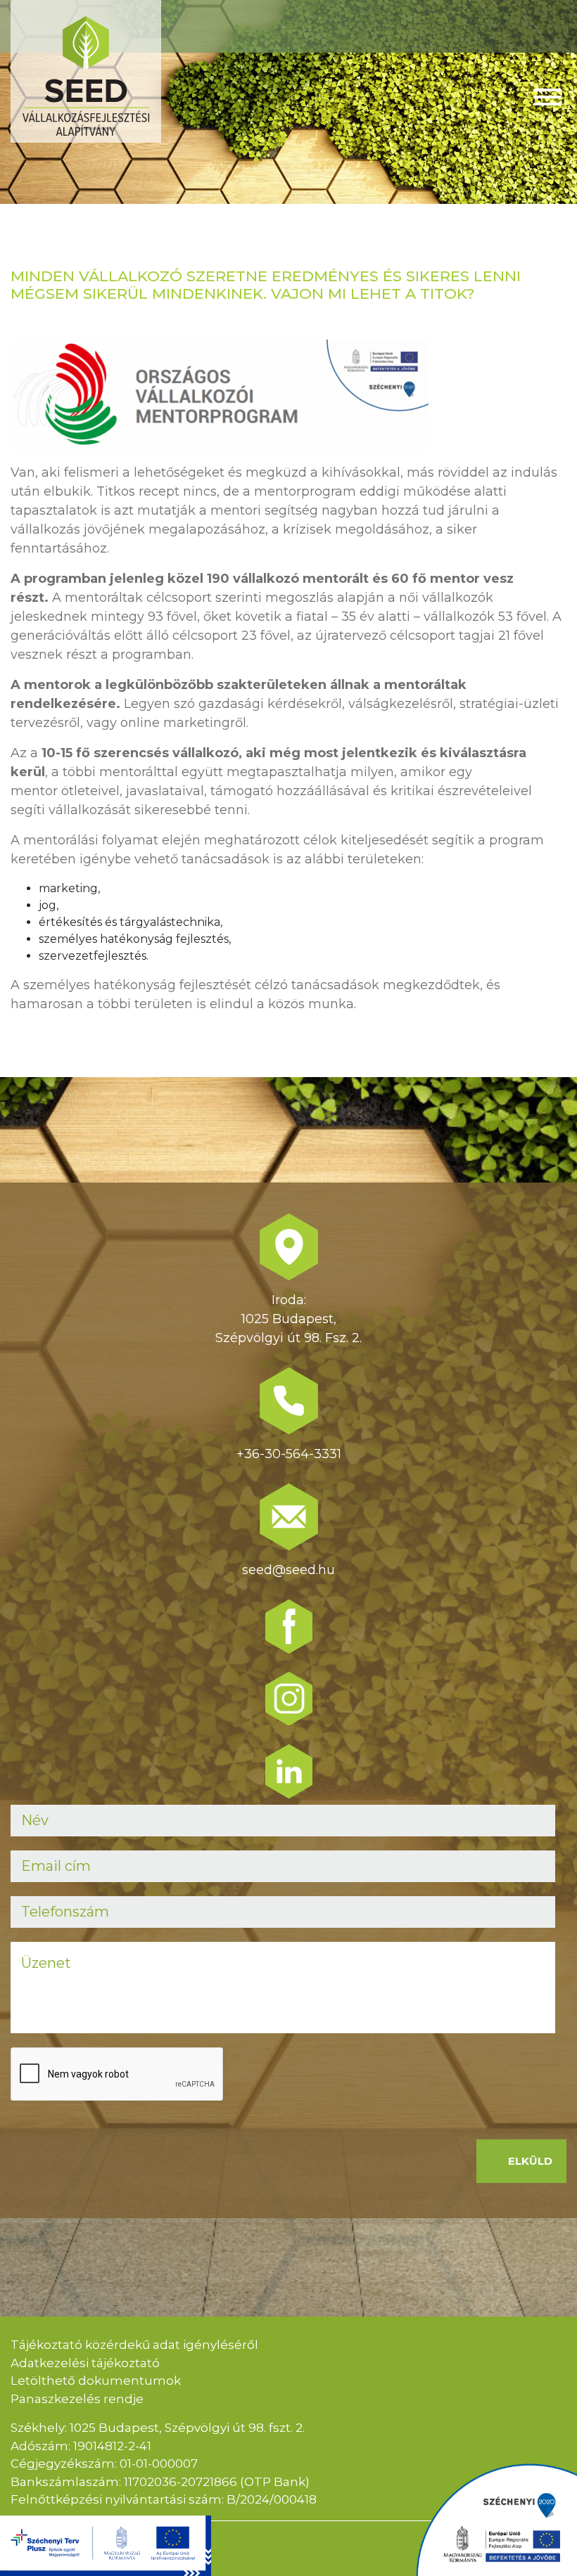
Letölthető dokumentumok (96, 2381)
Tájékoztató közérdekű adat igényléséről (134, 2345)
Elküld (530, 2161)
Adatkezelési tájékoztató (85, 2363)
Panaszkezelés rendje (77, 2399)
